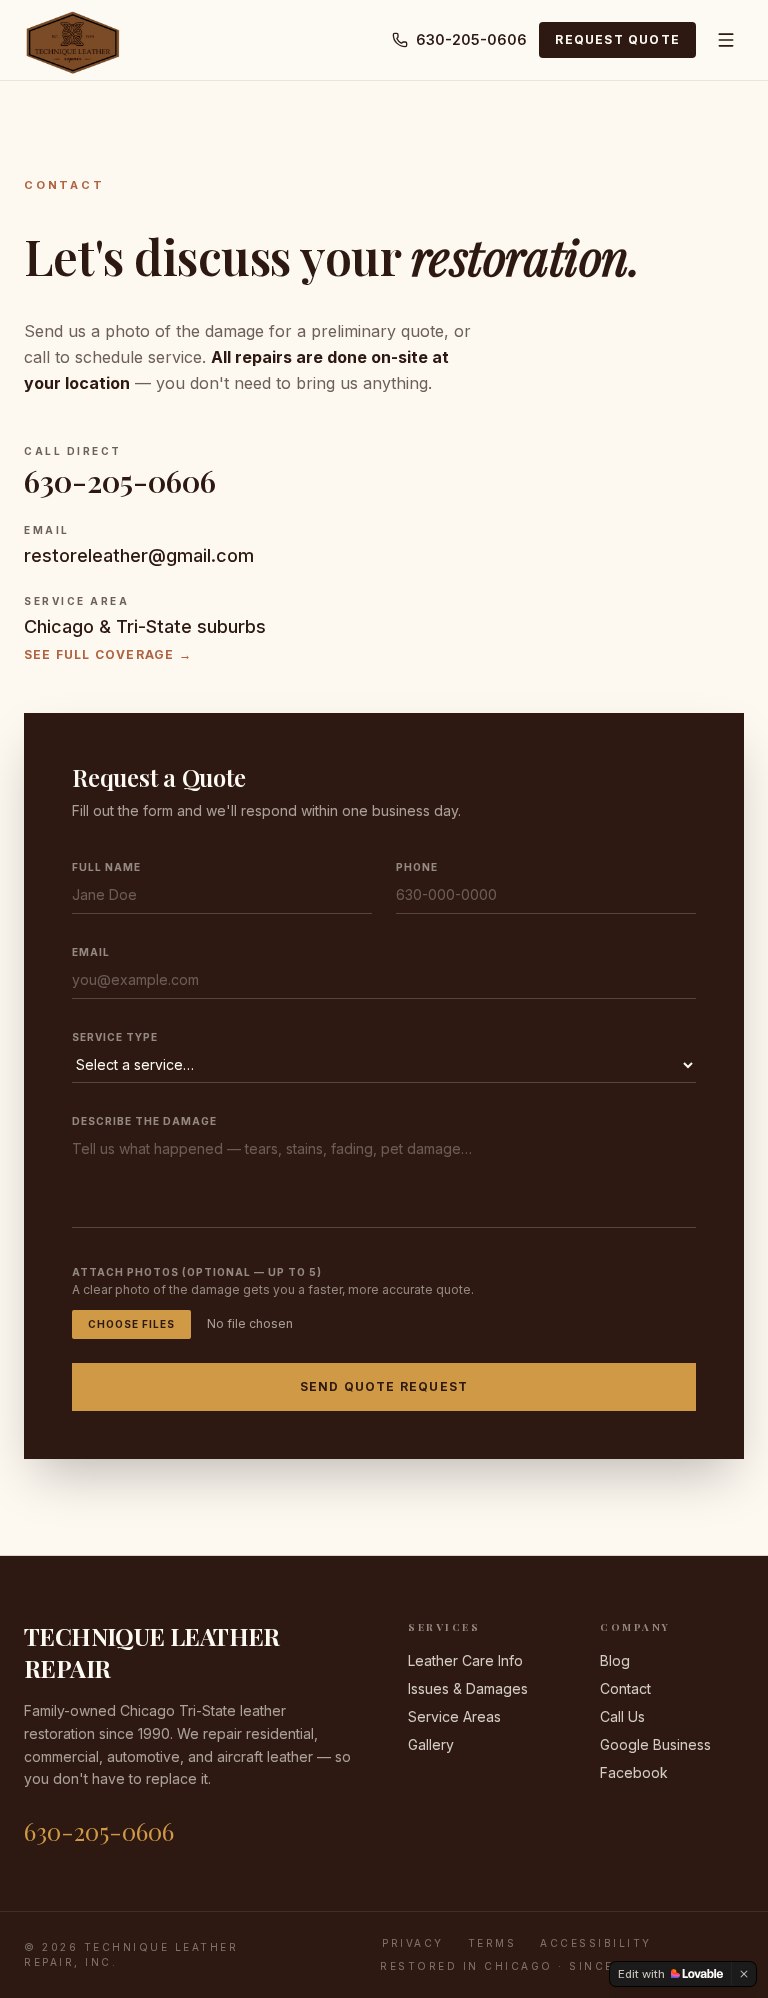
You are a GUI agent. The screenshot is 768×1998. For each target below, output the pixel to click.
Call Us (622, 1716)
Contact (625, 1688)
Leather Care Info (465, 1660)
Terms (492, 1943)
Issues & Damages (468, 1688)
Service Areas (454, 1716)
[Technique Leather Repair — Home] (72, 40)
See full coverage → (108, 654)
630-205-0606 (471, 39)
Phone (417, 867)
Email (91, 952)
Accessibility (596, 1943)
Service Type (115, 1037)
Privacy (413, 1943)
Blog (615, 1660)
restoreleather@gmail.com (139, 555)
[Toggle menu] (726, 40)
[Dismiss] (744, 1974)
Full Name (106, 867)
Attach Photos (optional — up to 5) (197, 1272)
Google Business (655, 1744)
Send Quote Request (384, 1386)
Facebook (634, 1772)
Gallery (431, 1744)
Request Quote (617, 39)
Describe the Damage (144, 1121)
